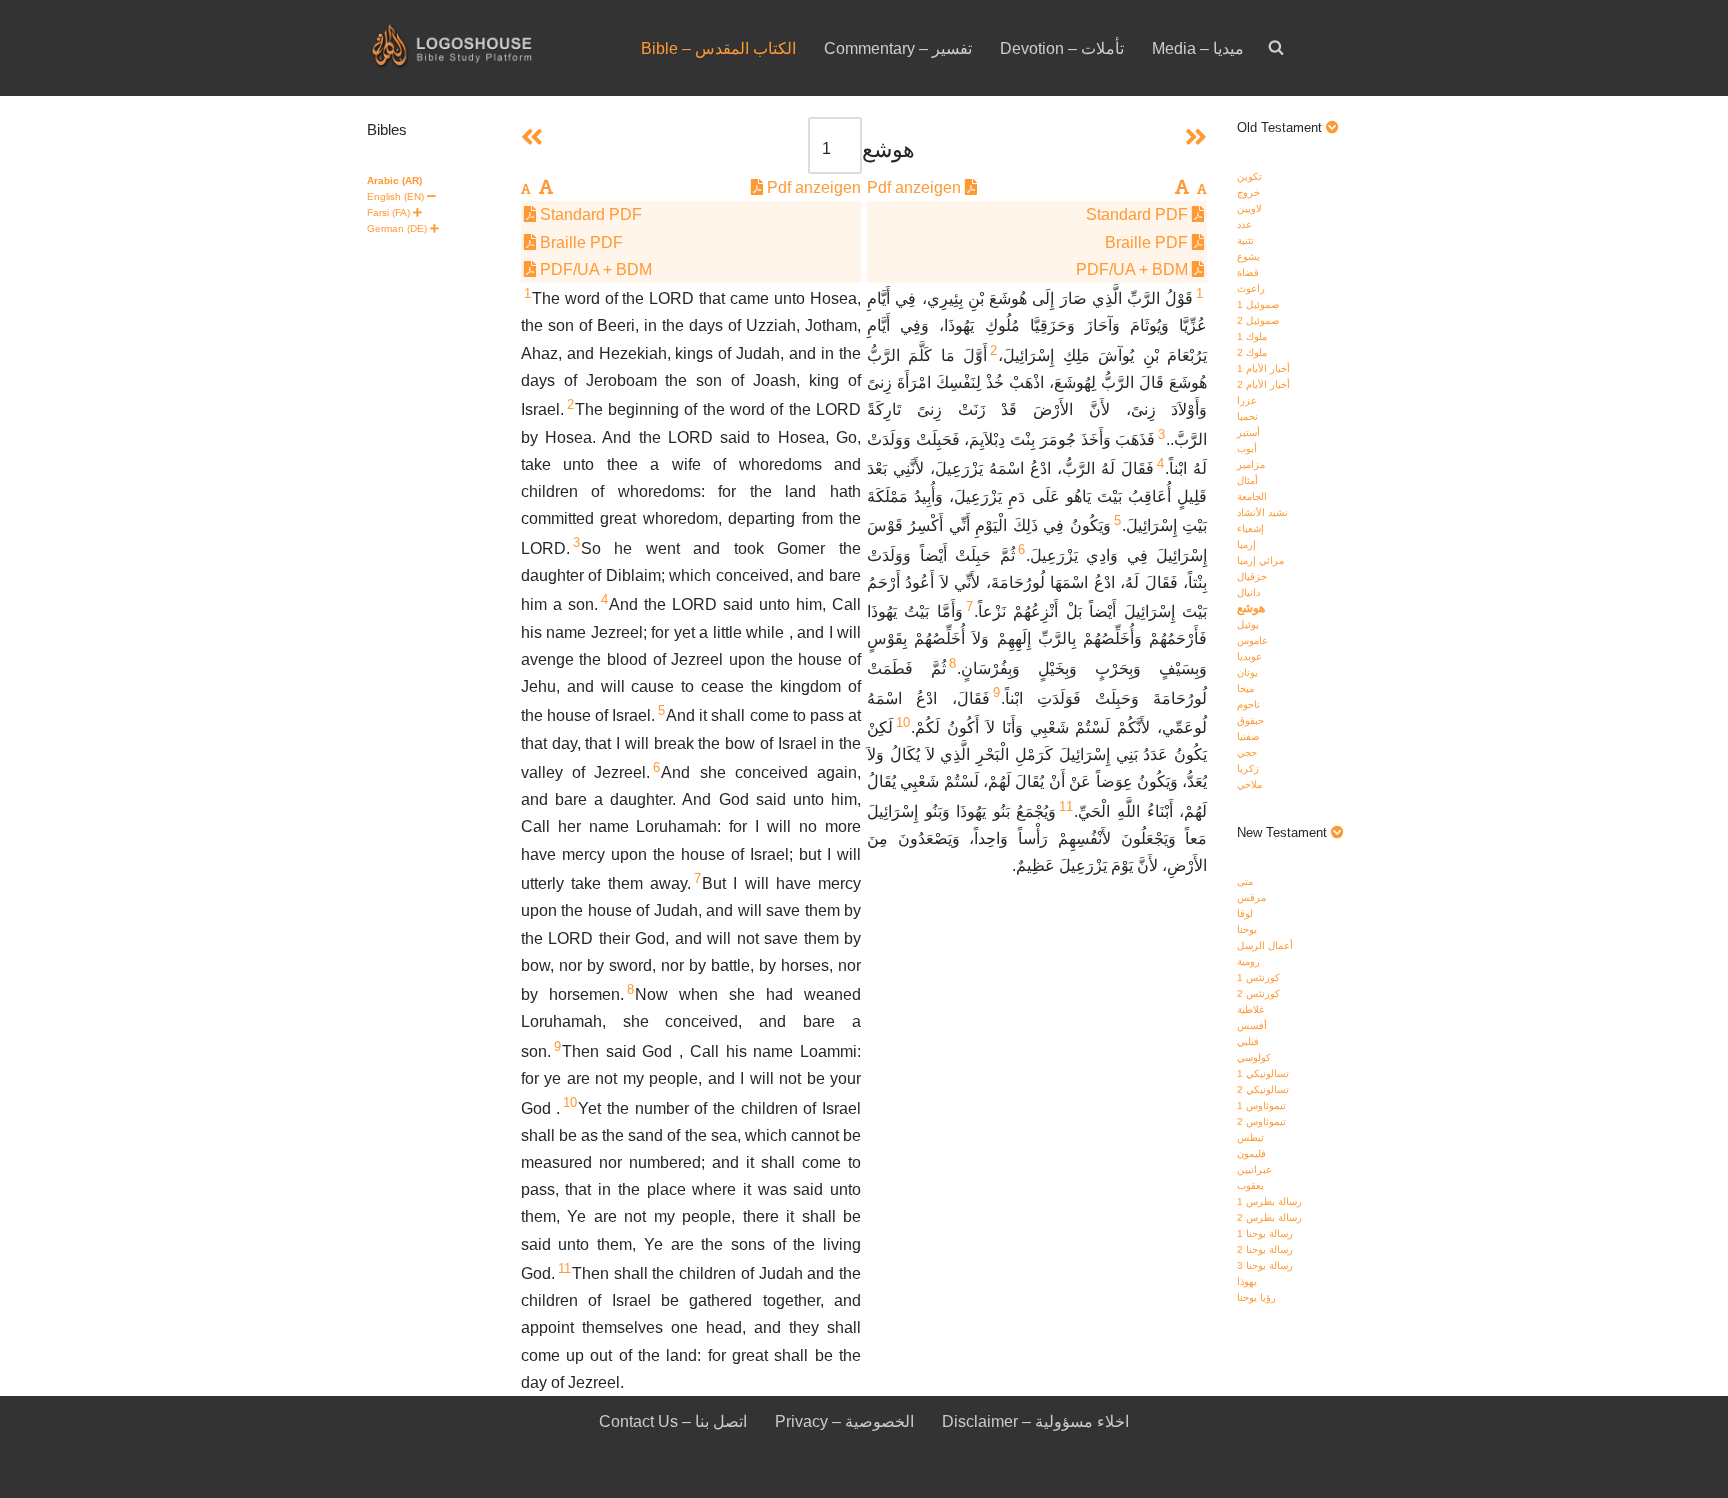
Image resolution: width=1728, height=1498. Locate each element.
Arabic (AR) (394, 180)
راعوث (1251, 288)
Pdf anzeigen (916, 187)
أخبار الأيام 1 (1263, 368)
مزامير (1251, 464)
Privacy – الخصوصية (844, 1421)
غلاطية (1250, 1009)
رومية (1248, 961)
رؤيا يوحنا (1256, 1297)
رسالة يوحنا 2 (1265, 1249)
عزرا (1247, 400)
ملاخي (1249, 784)
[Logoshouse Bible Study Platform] (487, 48)
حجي (1247, 752)
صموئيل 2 (1258, 320)
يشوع (1248, 256)
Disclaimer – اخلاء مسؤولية (1035, 1421)
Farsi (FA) (388, 212)
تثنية (1245, 240)
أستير (1248, 432)
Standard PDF (1139, 214)
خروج (1248, 192)
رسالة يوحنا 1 (1265, 1233)
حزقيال (1252, 576)
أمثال (1247, 480)
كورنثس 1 (1258, 977)
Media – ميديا (1198, 48)
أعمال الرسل (1265, 945)
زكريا (1248, 768)
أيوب (1247, 448)
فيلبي (1248, 1041)
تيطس (1250, 1137)
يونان (1247, 672)
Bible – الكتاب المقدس (718, 48)
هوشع (1251, 608)
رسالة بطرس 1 (1269, 1201)
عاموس (1252, 640)
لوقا (1245, 913)
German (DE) (397, 228)
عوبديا (1249, 656)
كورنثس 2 (1258, 993)
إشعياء (1250, 528)
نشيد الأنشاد (1262, 512)
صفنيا (1248, 736)
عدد (1244, 224)
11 (1066, 806)
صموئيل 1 (1258, 304)
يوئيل (1248, 624)
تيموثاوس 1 (1261, 1105)
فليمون (1251, 1153)
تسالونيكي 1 (1263, 1073)
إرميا (1246, 544)
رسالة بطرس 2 (1269, 1217)
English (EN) (395, 196)
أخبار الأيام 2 (1263, 384)
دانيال (1248, 592)
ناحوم (1248, 704)
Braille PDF (1148, 242)
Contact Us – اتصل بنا (673, 1421)
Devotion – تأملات (1062, 48)
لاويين (1249, 208)
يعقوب (1250, 1185)
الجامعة (1252, 496)
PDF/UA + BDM (1134, 269)
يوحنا (1247, 929)
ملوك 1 (1252, 336)
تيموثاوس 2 (1261, 1121)
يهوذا (1247, 1281)
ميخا (1245, 688)
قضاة (1248, 272)
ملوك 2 (1252, 352)
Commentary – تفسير (898, 48)
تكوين (1249, 176)
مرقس (1251, 897)
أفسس (1252, 1025)
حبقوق (1250, 720)
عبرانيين (1254, 1169)
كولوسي (1254, 1057)
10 (903, 722)
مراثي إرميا (1260, 560)
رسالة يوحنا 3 (1265, 1265)
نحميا (1247, 416)
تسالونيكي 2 (1263, 1089)
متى (1245, 881)
